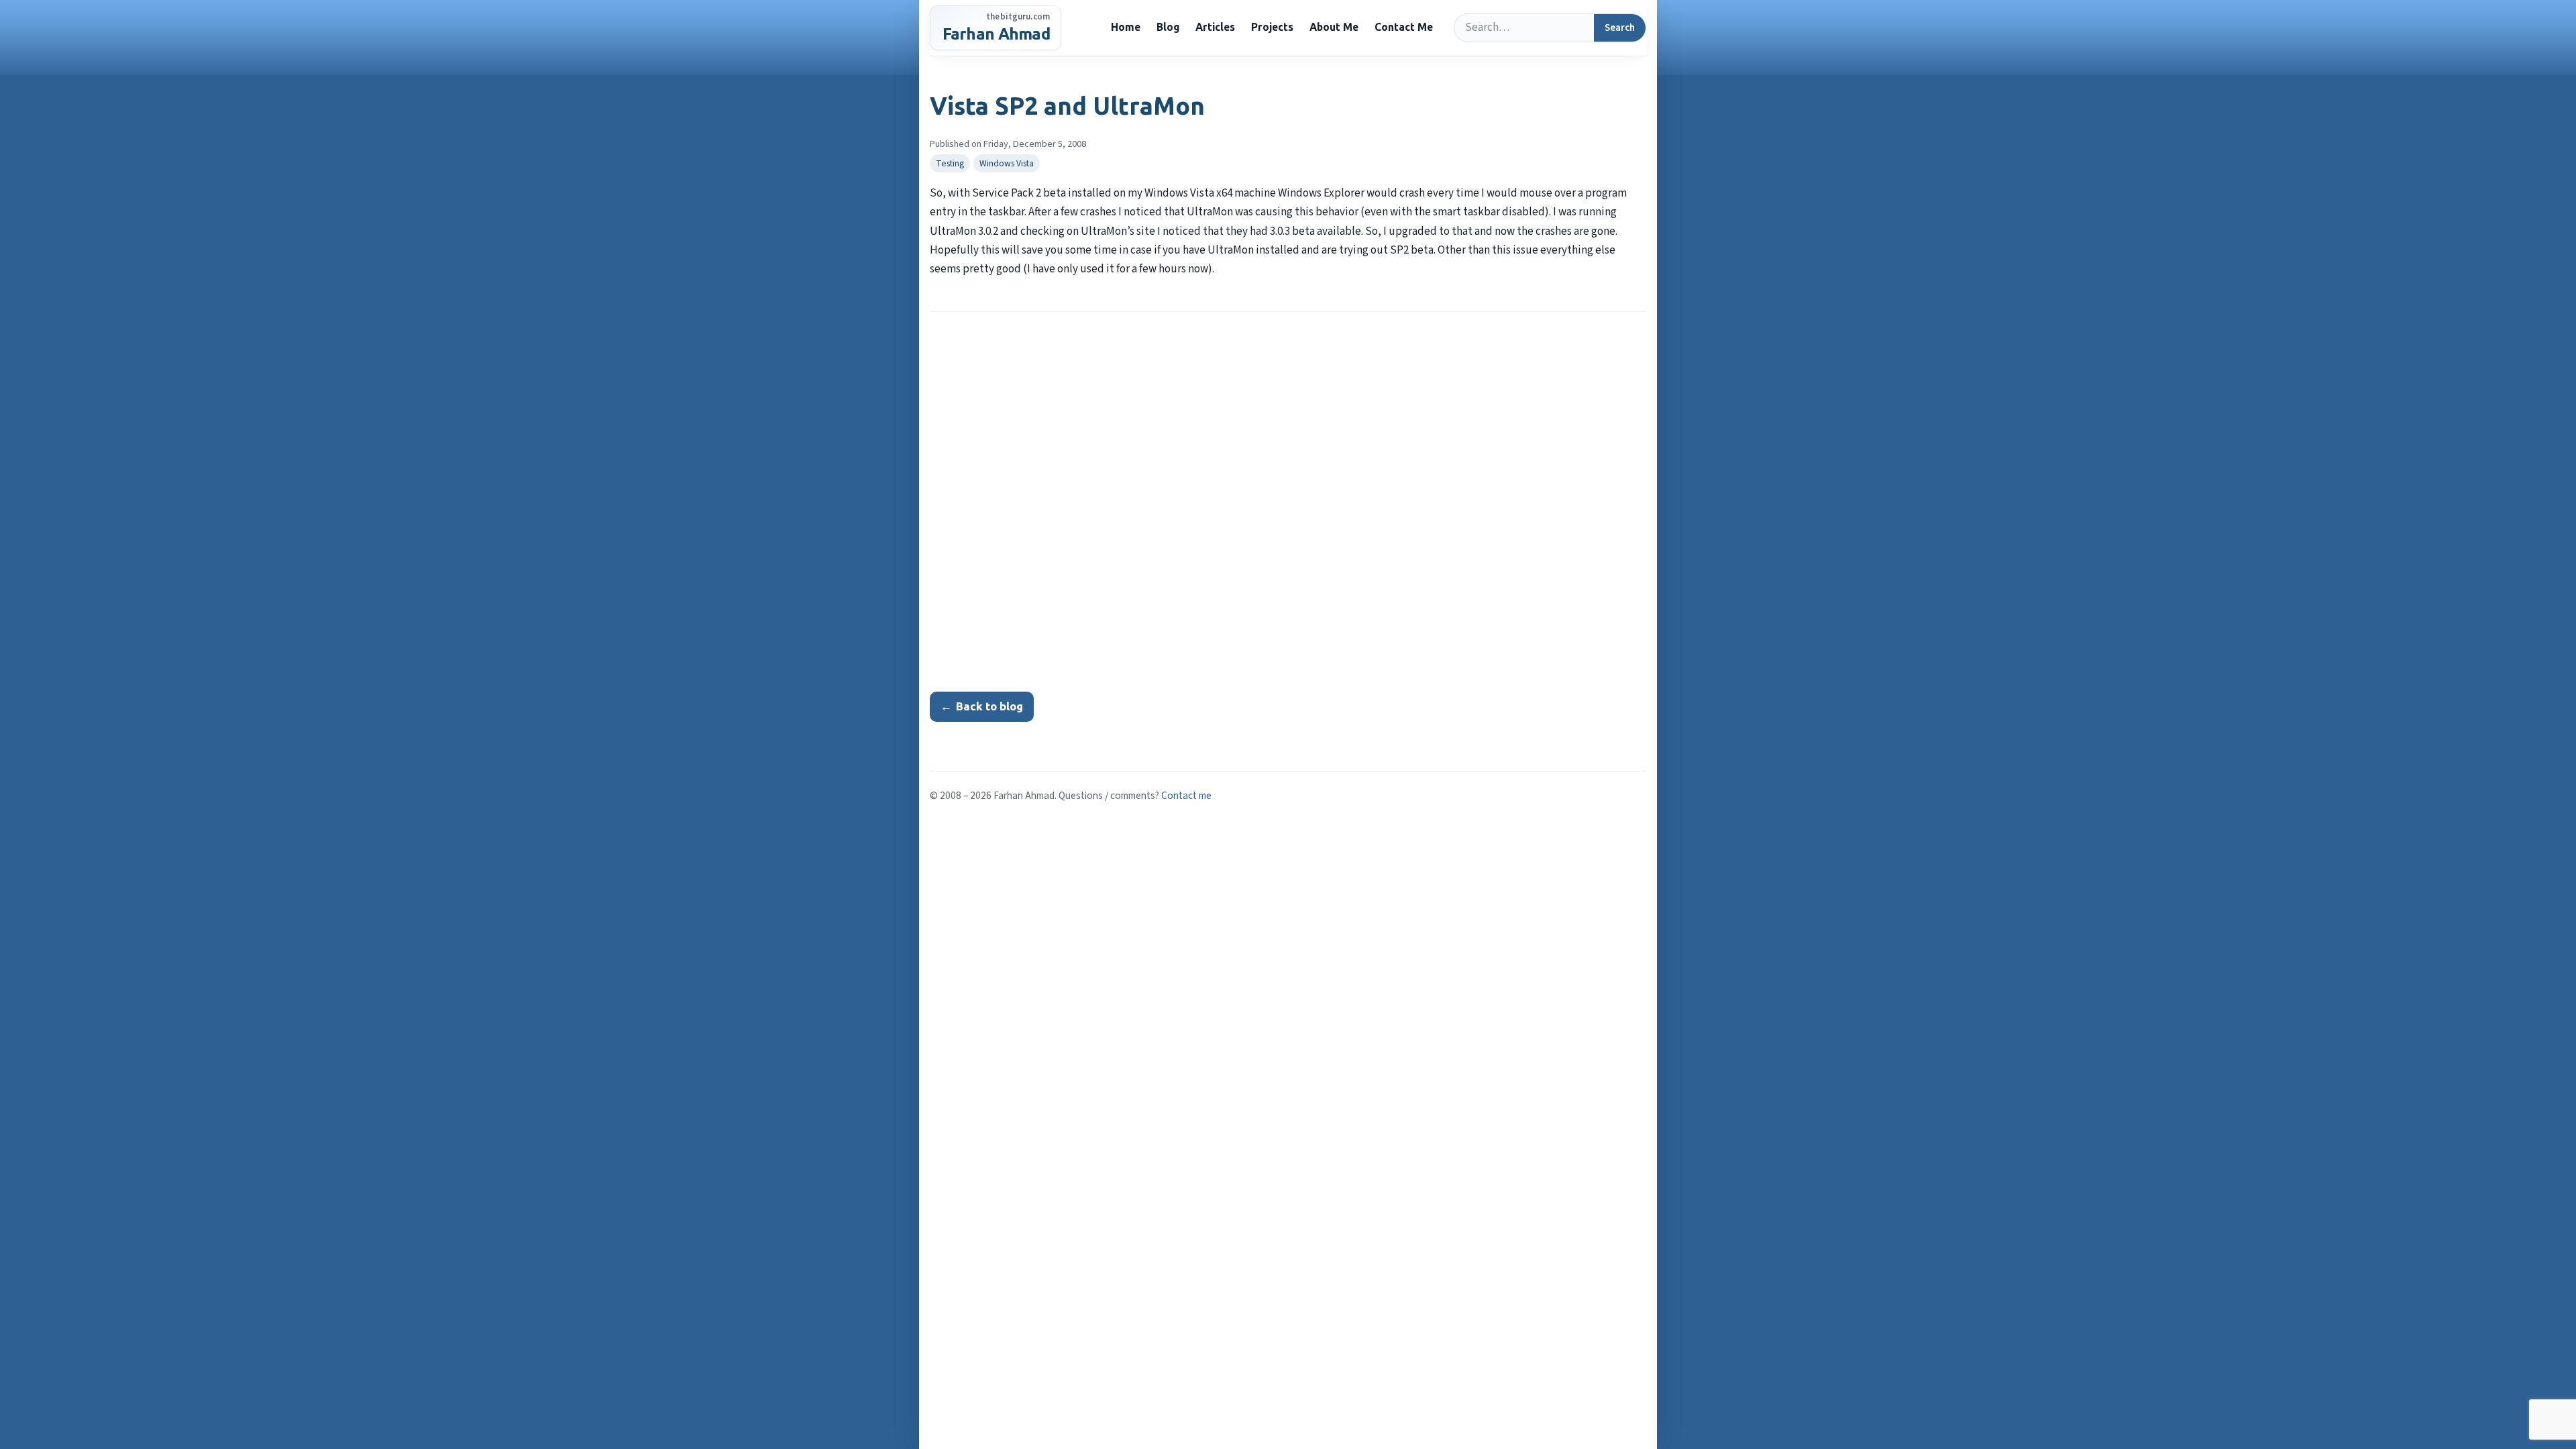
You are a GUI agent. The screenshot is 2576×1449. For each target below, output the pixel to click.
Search (1620, 28)
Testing (950, 163)
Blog (1168, 27)
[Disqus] (1288, 496)
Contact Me (1404, 27)
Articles (1215, 27)
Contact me (1186, 796)
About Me (1334, 27)
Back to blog (982, 706)
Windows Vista (1007, 163)
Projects (1272, 27)
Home (1126, 27)
